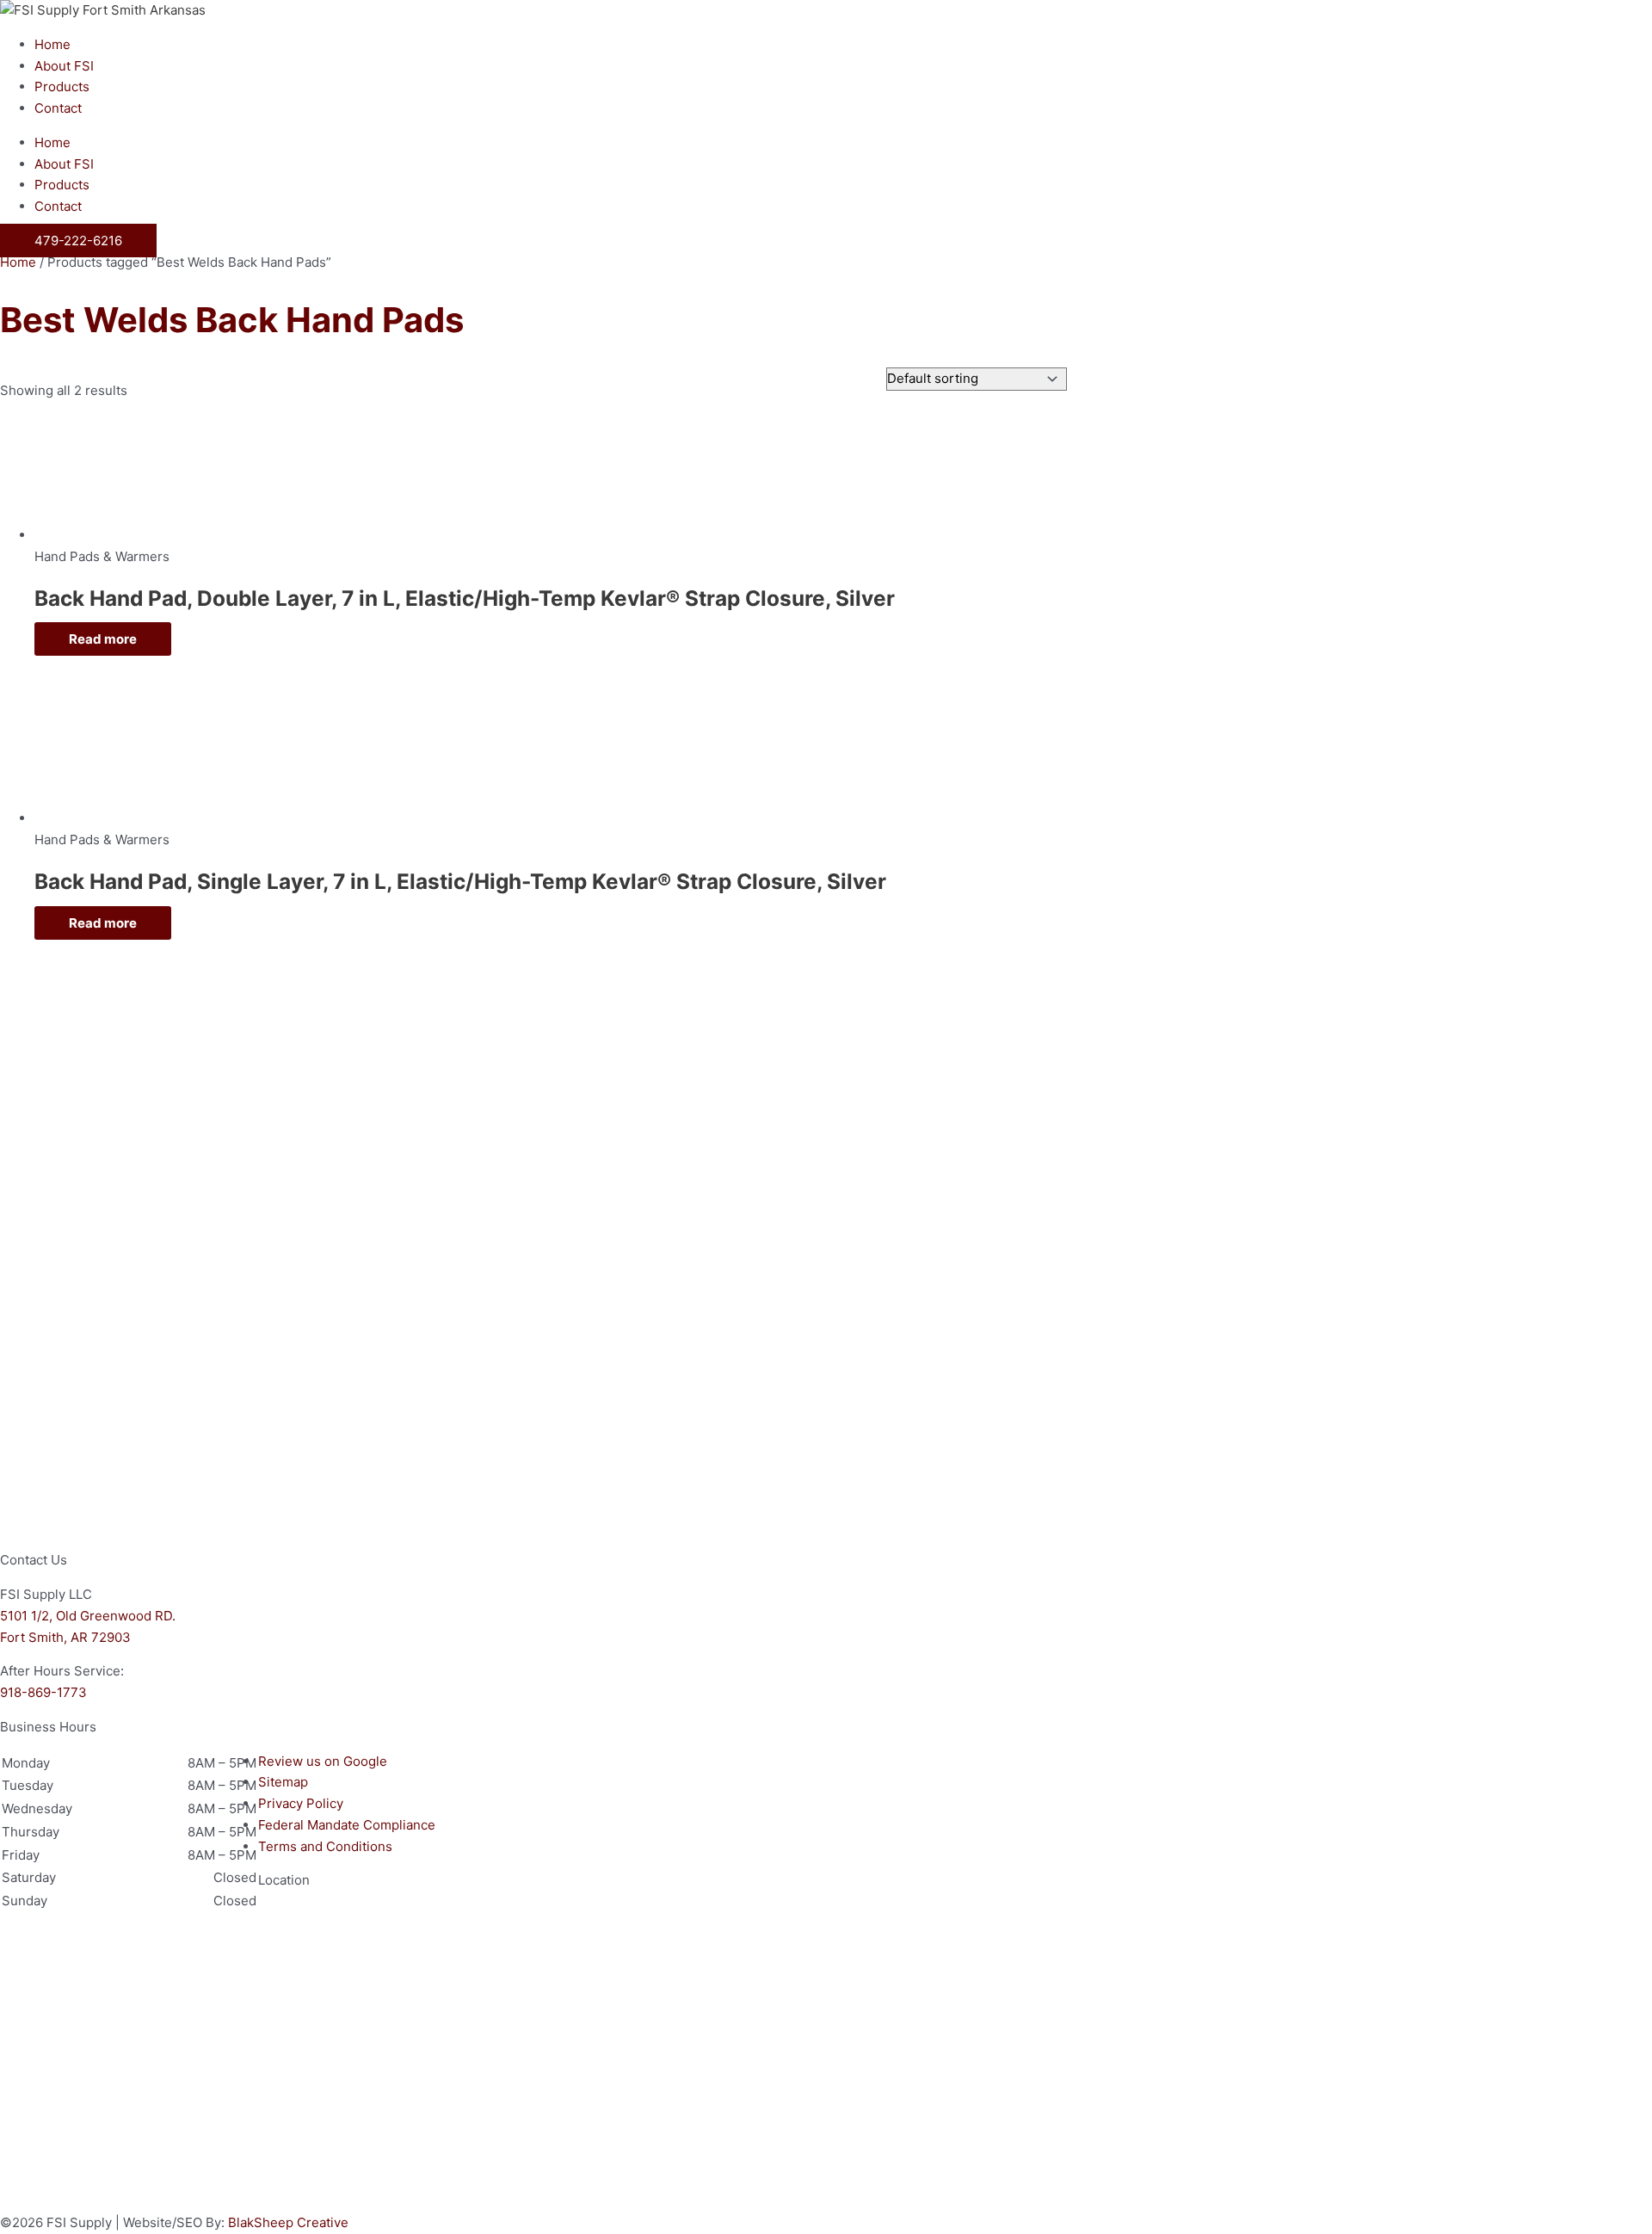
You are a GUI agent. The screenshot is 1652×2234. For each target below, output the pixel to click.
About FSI (64, 66)
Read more (103, 639)
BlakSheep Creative (288, 2222)
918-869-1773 (43, 1692)
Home (52, 44)
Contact (58, 108)
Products (62, 86)
